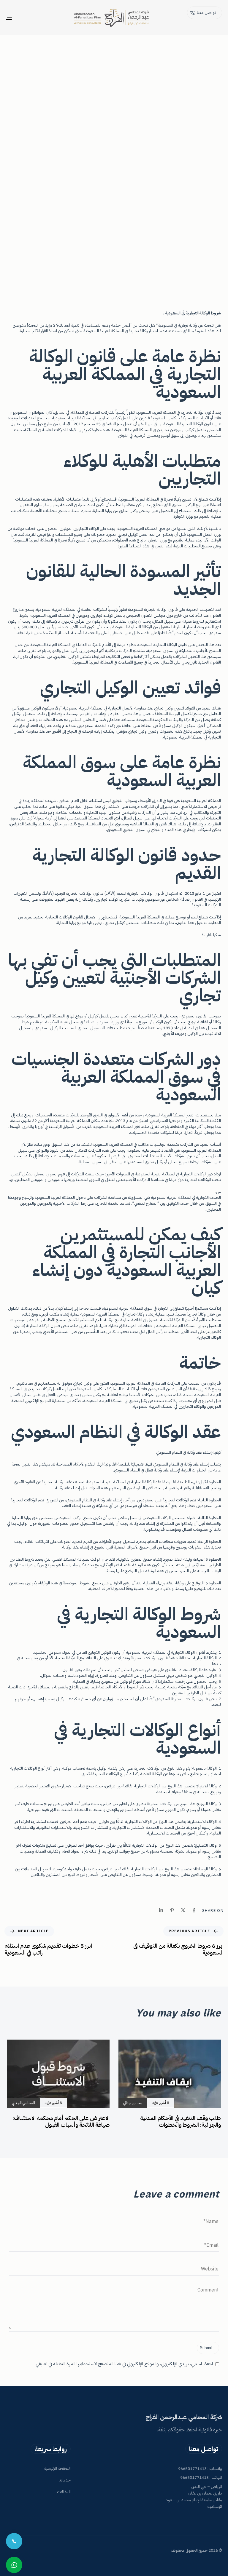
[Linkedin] (161, 1910)
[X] (183, 1910)
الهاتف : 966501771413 (201, 2477)
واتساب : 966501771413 (200, 2469)
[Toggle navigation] (42, 18)
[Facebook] (194, 1910)
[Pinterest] (172, 1910)
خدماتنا (65, 2480)
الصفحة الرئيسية (57, 2468)
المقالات (64, 2492)
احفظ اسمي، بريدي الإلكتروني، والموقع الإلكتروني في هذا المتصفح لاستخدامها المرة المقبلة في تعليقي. (124, 2364)
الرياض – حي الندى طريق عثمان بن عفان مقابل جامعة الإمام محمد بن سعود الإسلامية (194, 2497)
